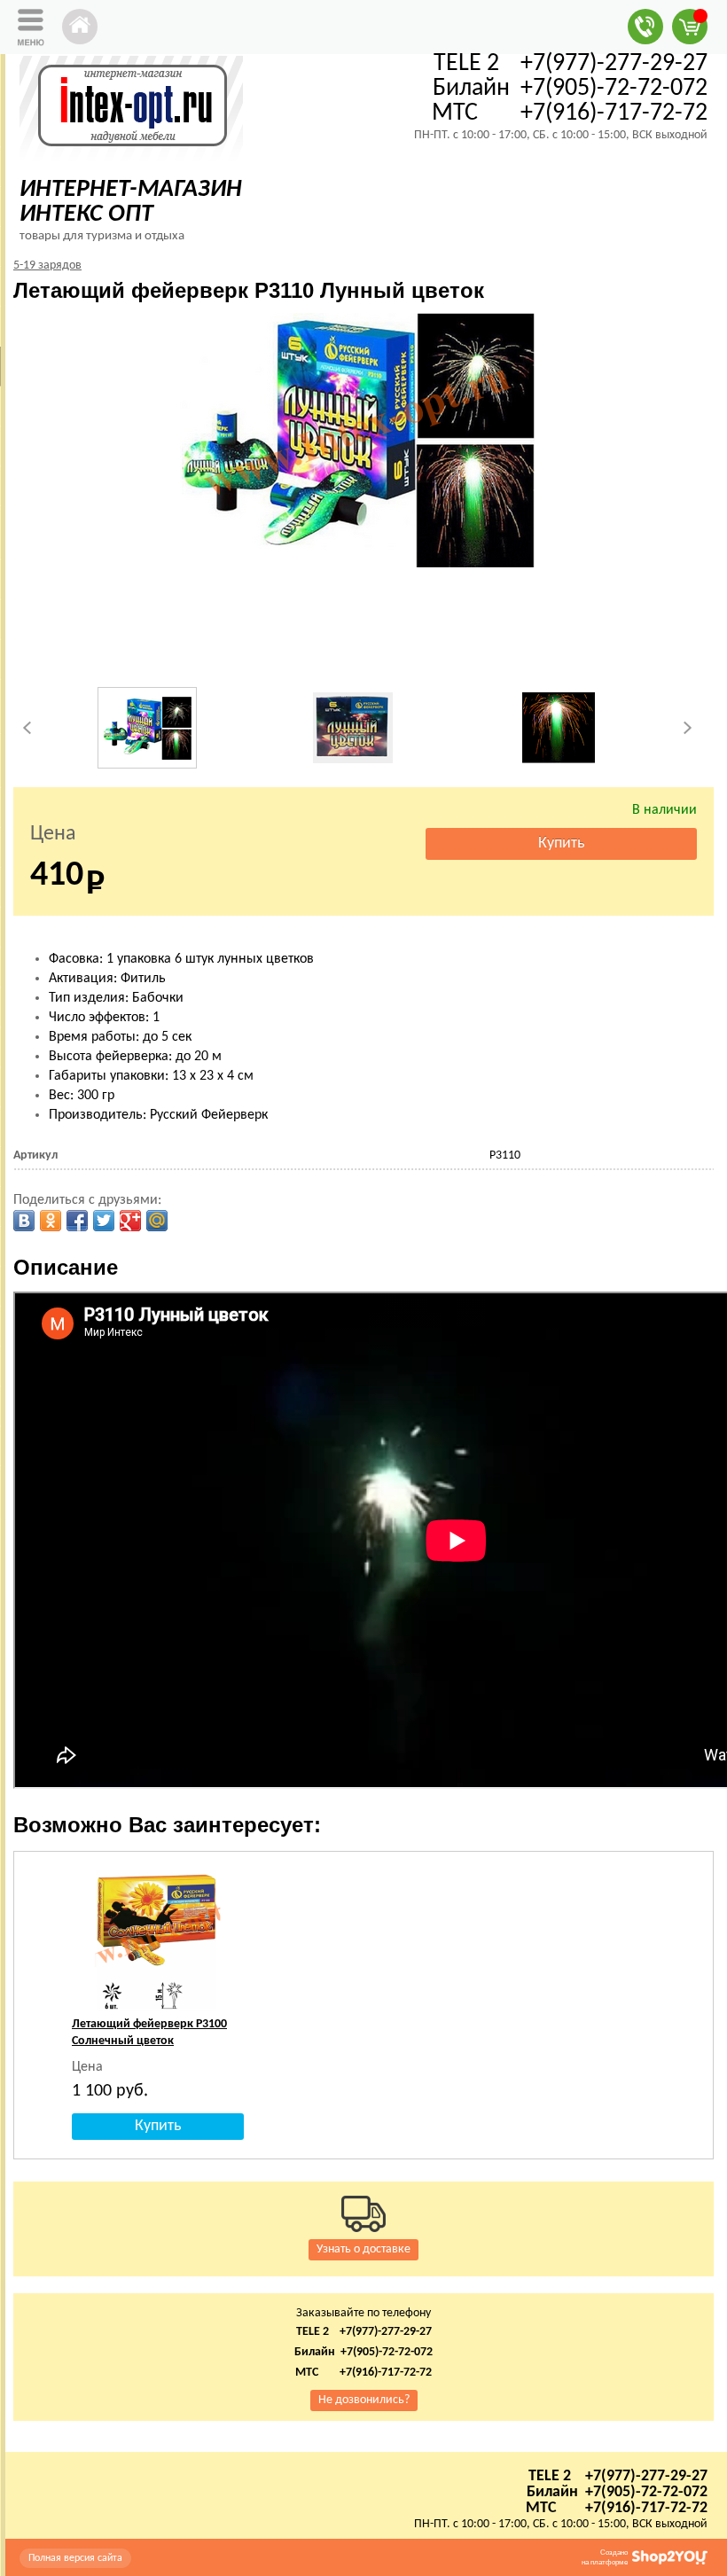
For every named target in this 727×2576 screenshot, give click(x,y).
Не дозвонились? (364, 2400)
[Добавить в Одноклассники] (51, 1221)
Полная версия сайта (75, 2558)
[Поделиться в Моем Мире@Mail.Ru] (157, 1221)
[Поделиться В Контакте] (24, 1221)
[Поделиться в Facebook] (77, 1221)
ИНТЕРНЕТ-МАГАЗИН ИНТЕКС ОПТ (131, 202)
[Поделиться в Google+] (130, 1221)
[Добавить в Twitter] (104, 1221)
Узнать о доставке (363, 2249)
